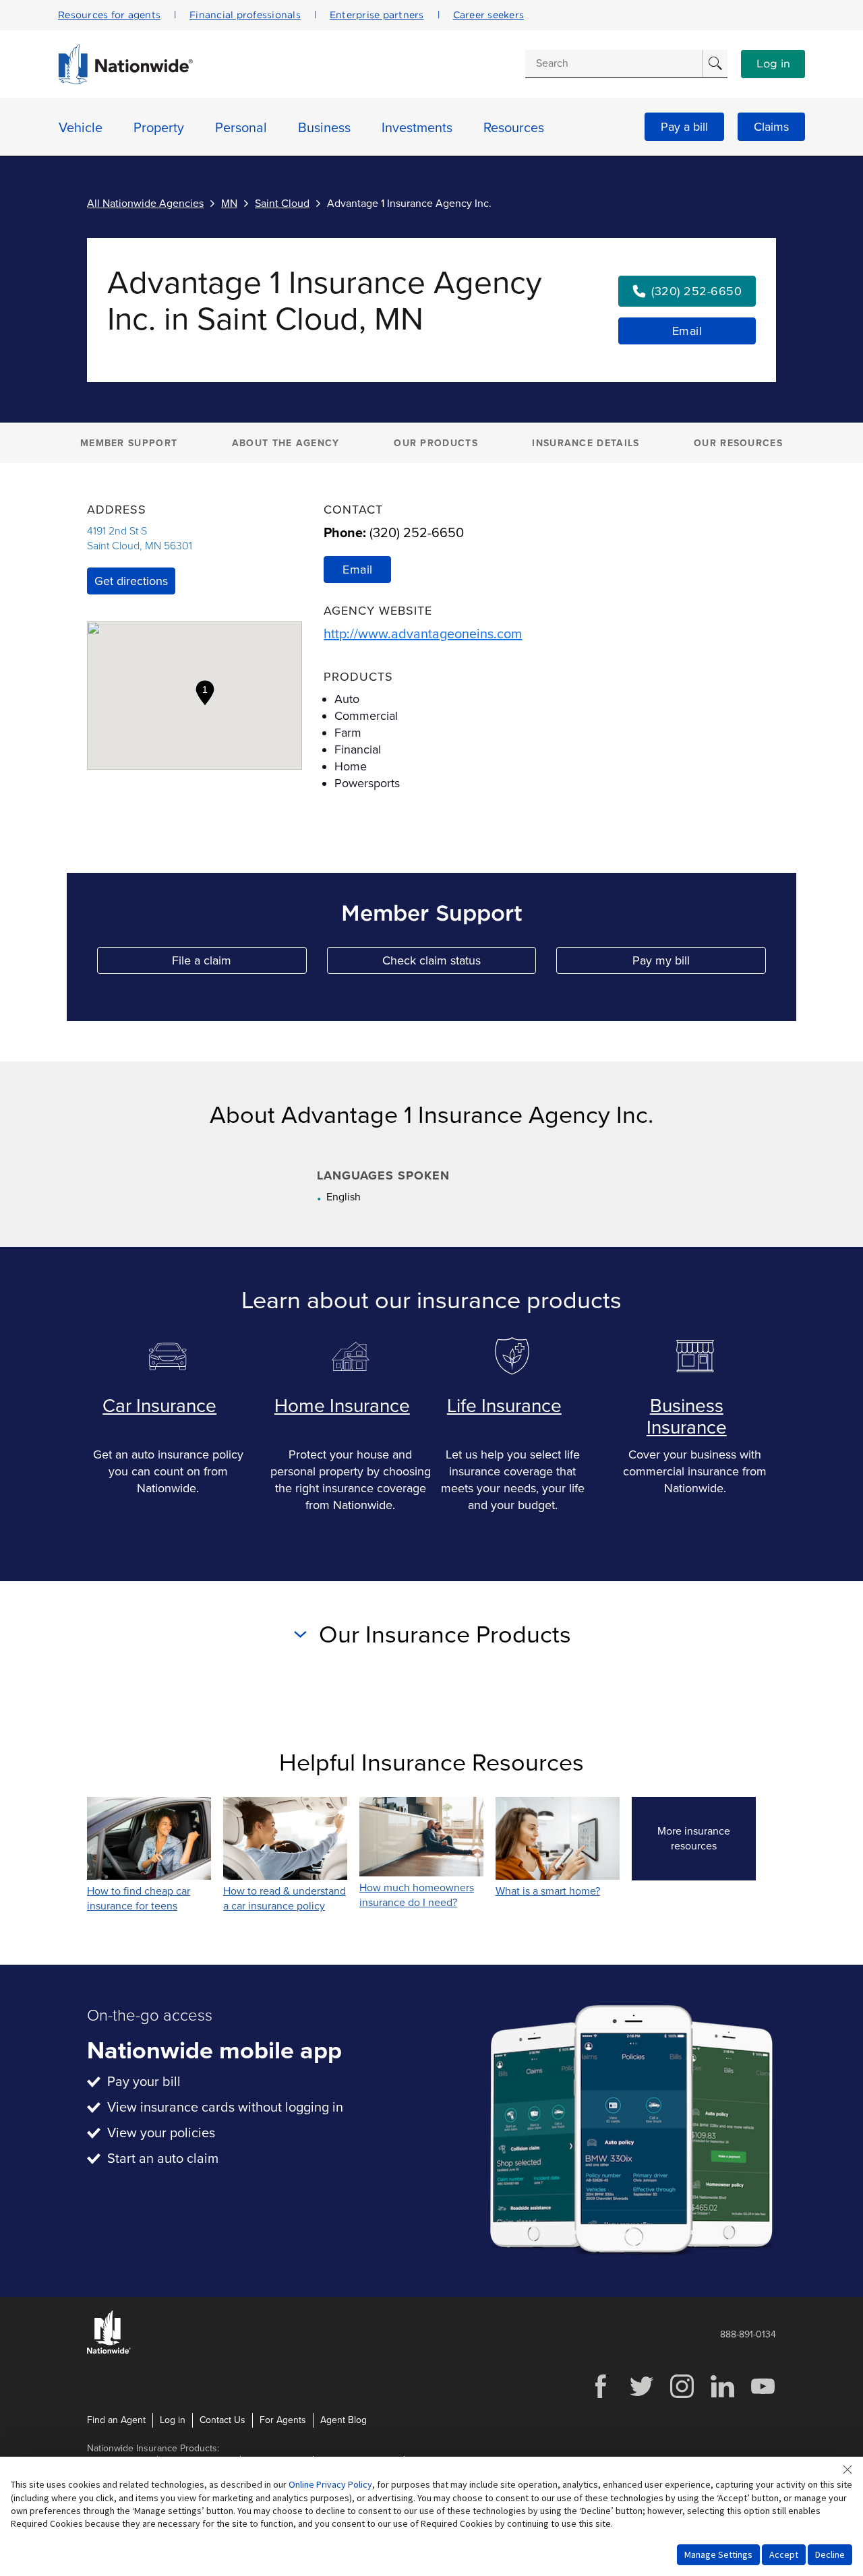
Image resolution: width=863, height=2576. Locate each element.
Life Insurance (504, 1406)
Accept (784, 2554)
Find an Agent (116, 2420)
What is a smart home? (548, 1891)
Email (687, 331)
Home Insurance (342, 1406)
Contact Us (222, 2420)
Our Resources (738, 443)
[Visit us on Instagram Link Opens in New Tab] (682, 2396)
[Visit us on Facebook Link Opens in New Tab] (601, 2396)
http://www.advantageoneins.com (423, 634)
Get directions (131, 581)
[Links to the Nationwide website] (109, 2351)
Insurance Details (586, 443)
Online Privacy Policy (330, 2484)
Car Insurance (159, 1406)
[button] (205, 693)
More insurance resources (707, 1839)
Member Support (129, 443)
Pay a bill (684, 127)
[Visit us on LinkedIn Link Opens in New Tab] (722, 2396)
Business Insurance (687, 1417)
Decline (830, 2554)
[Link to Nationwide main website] (125, 81)
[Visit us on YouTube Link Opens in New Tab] (763, 2396)
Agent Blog (344, 2420)
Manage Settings (718, 2554)
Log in (773, 64)
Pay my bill (699, 963)
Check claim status (459, 963)
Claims (771, 127)
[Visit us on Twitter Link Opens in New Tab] (641, 2396)
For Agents (283, 2420)
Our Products (436, 443)
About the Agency (286, 443)
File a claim (239, 963)
